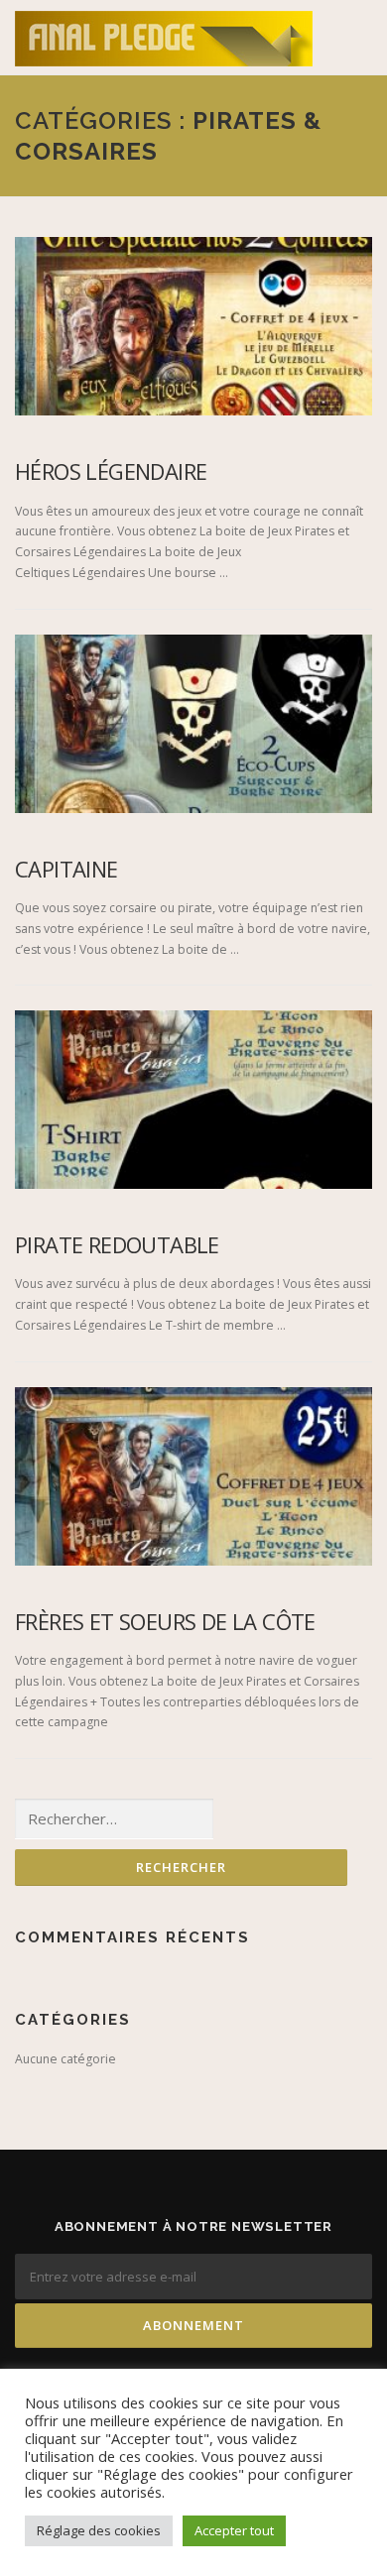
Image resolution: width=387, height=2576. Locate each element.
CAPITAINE (66, 869)
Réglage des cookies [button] (99, 2530)
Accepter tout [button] (234, 2530)
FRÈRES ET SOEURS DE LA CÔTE (165, 1621)
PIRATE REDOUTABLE (117, 1244)
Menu (354, 37)
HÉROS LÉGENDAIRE (111, 471)
